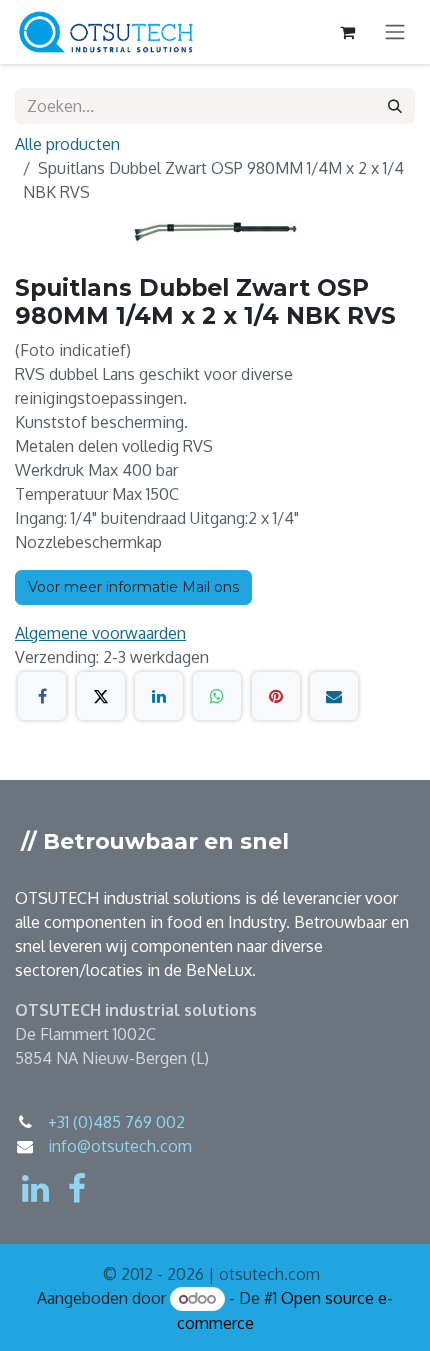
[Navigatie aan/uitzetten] (395, 32)
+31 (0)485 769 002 (116, 1122)
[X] (101, 696)
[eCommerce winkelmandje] (347, 32)
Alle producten (67, 144)
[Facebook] (42, 696)
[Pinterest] (276, 696)
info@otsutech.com (120, 1146)
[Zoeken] (395, 106)
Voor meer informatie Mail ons (133, 587)
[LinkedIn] (159, 696)
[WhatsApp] (217, 696)
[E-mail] (334, 696)
